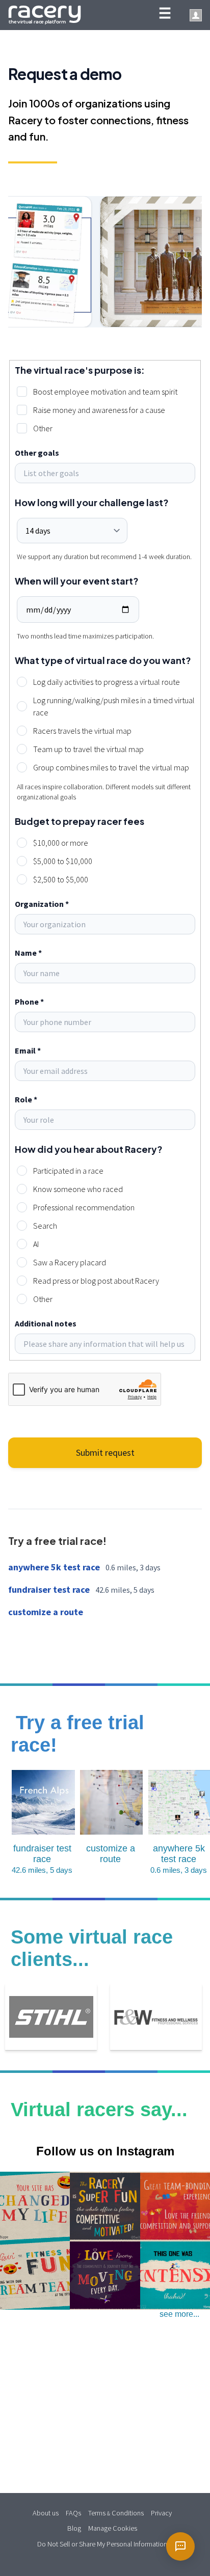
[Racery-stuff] (105, 2077)
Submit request (105, 1452)
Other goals (37, 453)
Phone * (29, 1002)
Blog (74, 2527)
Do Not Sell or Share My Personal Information (102, 2543)
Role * (26, 1099)
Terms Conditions (116, 2512)
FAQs (73, 2512)
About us (46, 2512)
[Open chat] (180, 2546)
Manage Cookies (113, 2527)
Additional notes (46, 1323)
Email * (28, 1050)
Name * (28, 953)
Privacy (161, 2512)
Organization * (42, 904)
